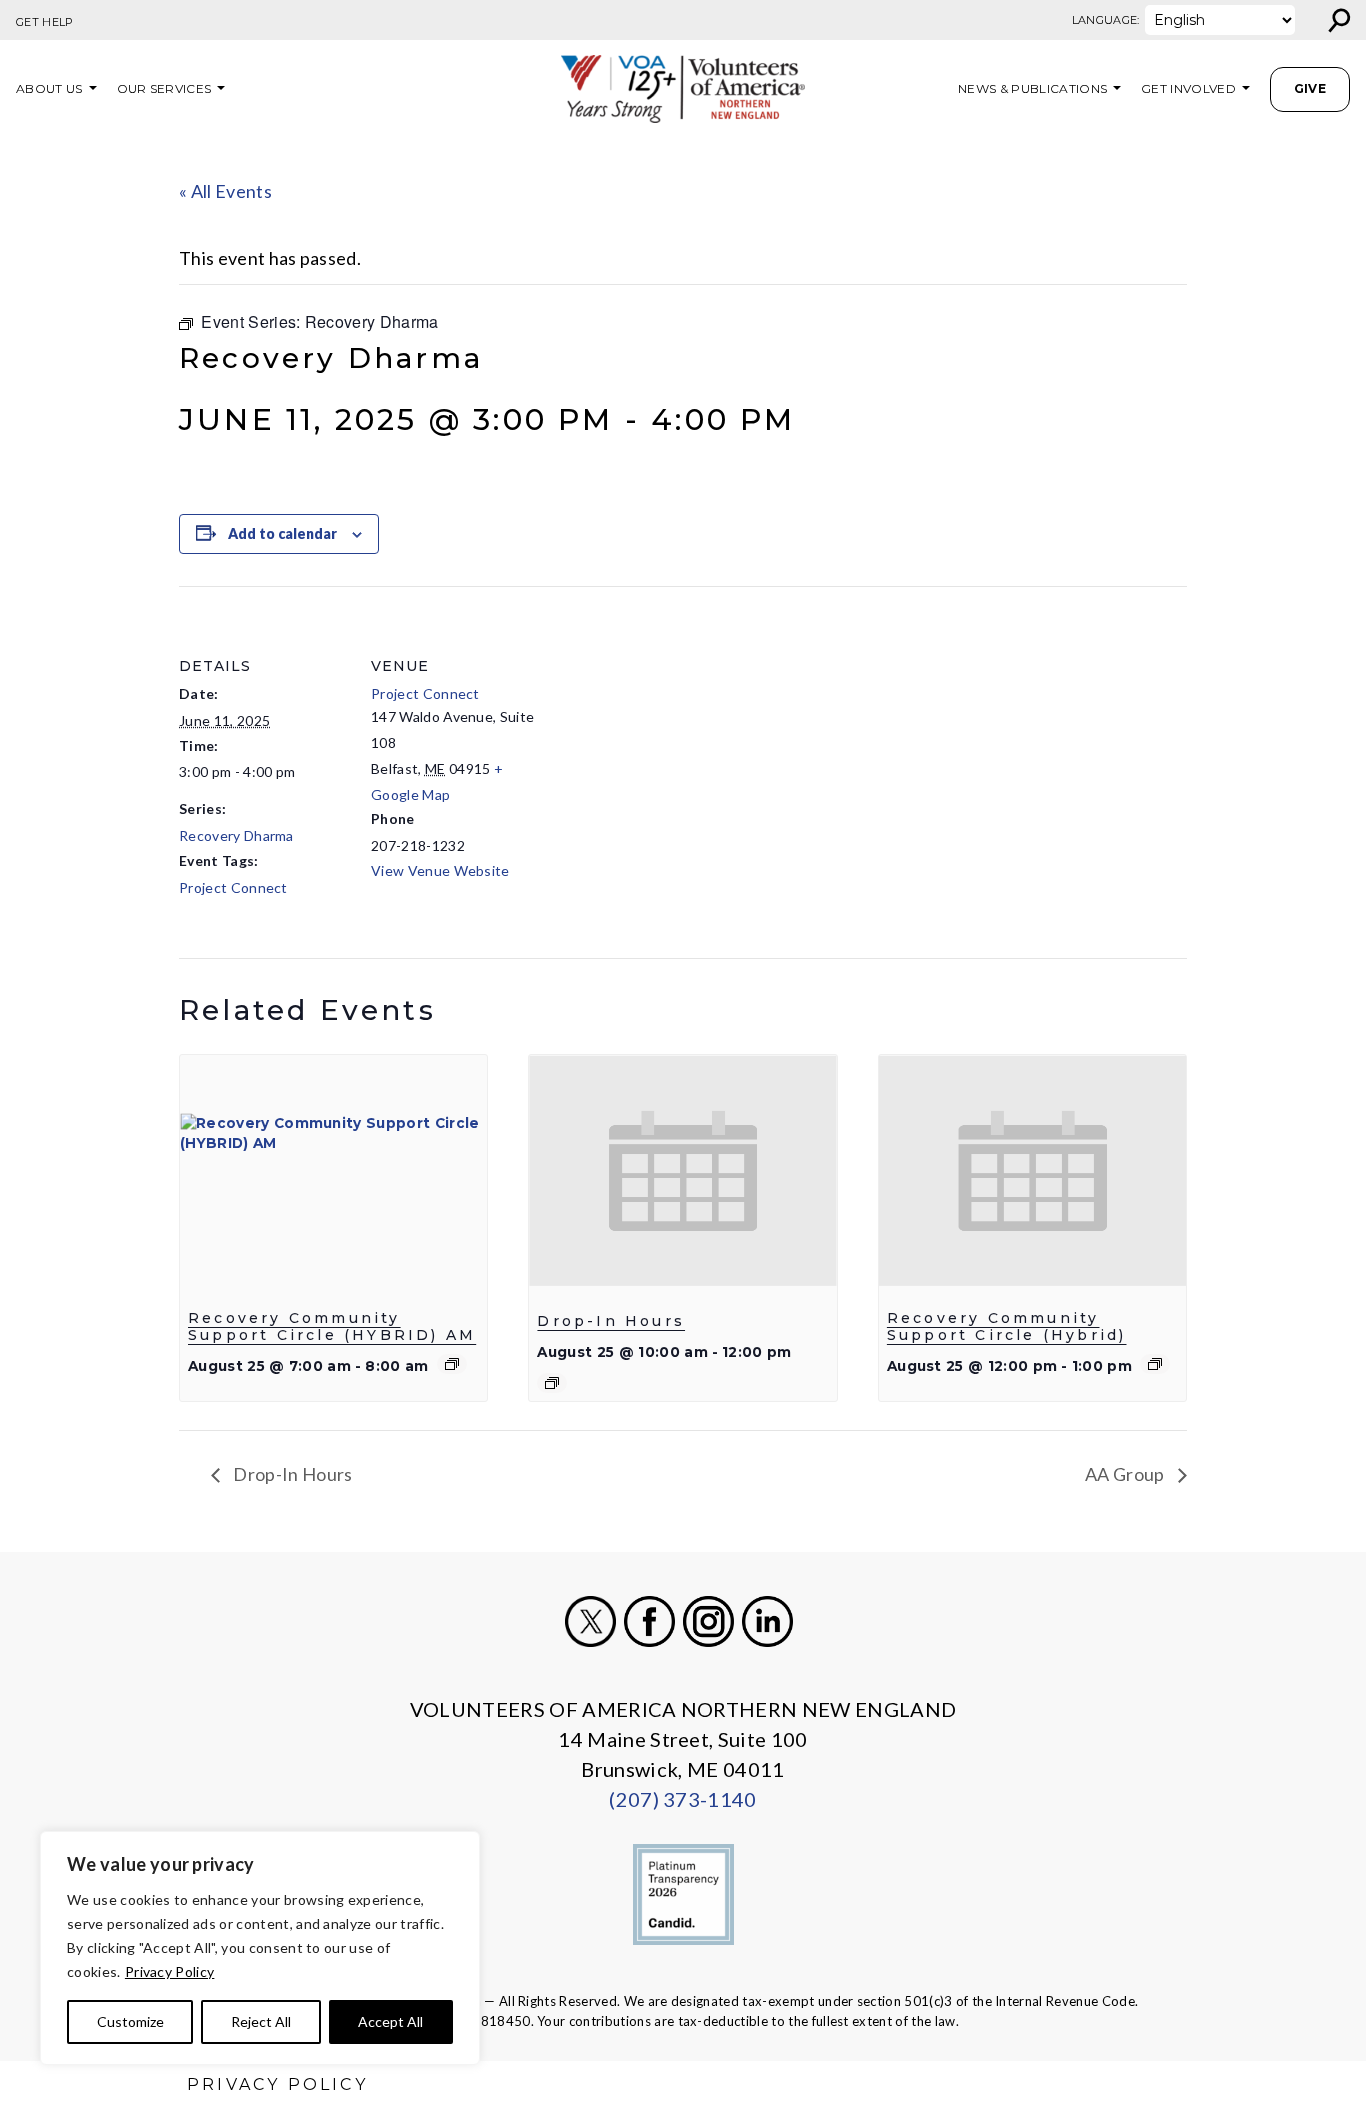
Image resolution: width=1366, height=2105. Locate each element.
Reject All (261, 2021)
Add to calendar (282, 533)
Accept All (390, 2021)
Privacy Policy (169, 1971)
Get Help (45, 22)
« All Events (225, 191)
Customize (130, 2021)
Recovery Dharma (236, 835)
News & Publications (1032, 88)
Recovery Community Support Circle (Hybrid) (1007, 1327)
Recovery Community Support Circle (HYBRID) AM (332, 1327)
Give (1310, 88)
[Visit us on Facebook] (649, 1621)
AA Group (1126, 1474)
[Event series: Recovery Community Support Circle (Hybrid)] (1155, 1364)
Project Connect (233, 887)
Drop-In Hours (611, 1321)
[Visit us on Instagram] (708, 1621)
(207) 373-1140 (682, 1799)
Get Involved (1188, 88)
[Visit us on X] (590, 1621)
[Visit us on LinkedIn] (767, 1621)
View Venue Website (440, 870)
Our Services (164, 88)
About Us (49, 88)
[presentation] (333, 1170)
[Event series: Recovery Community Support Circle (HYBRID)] (452, 1364)
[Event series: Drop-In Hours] (552, 1383)
